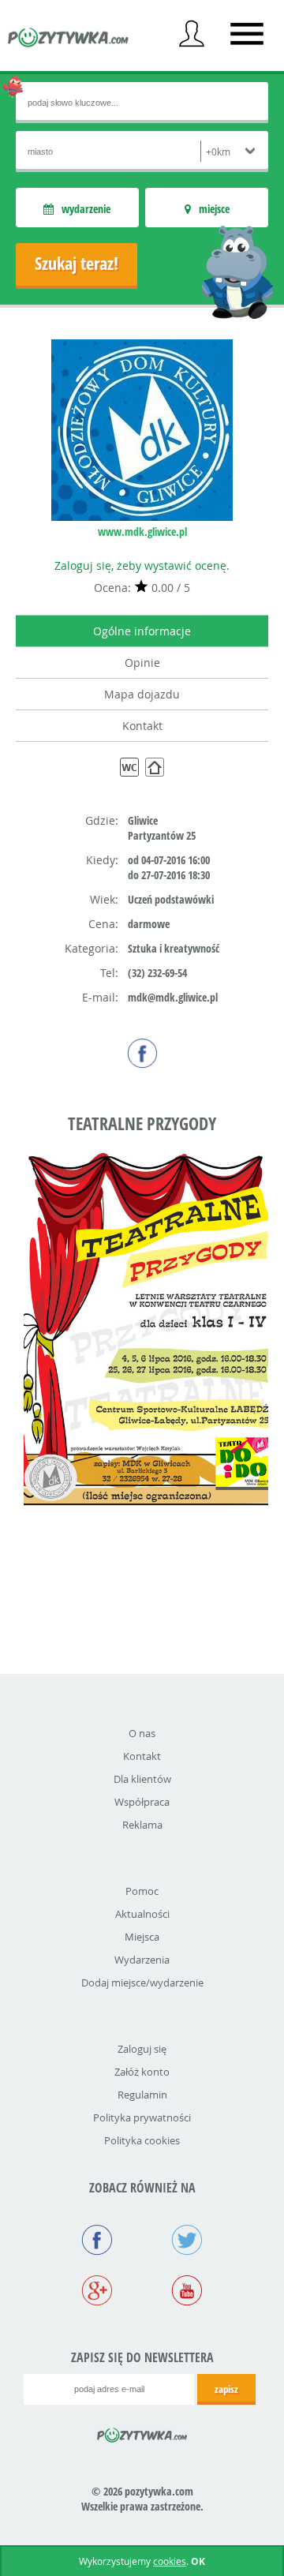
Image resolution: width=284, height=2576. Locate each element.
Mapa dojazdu (142, 694)
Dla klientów (142, 1779)
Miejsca (142, 1937)
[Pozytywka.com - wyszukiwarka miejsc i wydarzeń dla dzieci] (69, 39)
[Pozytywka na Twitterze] (187, 2241)
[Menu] (247, 34)
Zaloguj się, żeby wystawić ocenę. (142, 565)
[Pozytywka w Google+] (97, 2292)
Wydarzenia (142, 1960)
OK (198, 2561)
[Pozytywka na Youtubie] (187, 2292)
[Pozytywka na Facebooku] (97, 2241)
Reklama (142, 1825)
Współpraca (142, 1802)
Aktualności (142, 1914)
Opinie (142, 663)
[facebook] (142, 1053)
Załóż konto (142, 2072)
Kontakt (142, 726)
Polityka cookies (142, 2140)
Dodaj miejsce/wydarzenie (142, 1983)
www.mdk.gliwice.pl (142, 532)
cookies (170, 2561)
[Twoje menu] (192, 34)
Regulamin (142, 2095)
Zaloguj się (142, 2049)
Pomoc (142, 1891)
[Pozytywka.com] (142, 2432)
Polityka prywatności (142, 2117)
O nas (142, 1733)
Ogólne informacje (142, 631)
